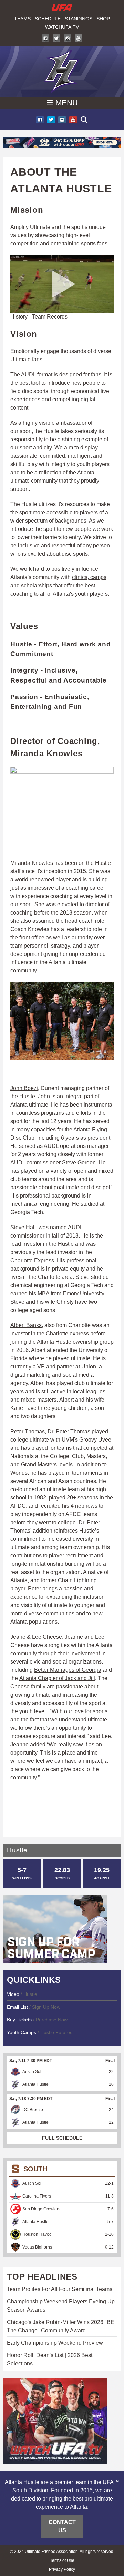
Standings (79, 19)
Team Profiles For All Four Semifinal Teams (60, 2289)
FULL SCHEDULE (62, 2138)
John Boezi (24, 1088)
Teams (22, 19)
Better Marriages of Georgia (68, 1670)
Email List (17, 2007)
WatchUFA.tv (62, 27)
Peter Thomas (28, 1431)
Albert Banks (26, 1325)
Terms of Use (62, 2560)
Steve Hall (23, 1227)
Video (14, 1994)
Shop (103, 19)
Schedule (48, 19)
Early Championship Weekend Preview (55, 2343)
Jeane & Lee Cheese (36, 1637)
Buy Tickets (19, 2020)
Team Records (50, 317)
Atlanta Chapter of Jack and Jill (57, 1678)
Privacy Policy (62, 2569)
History (19, 317)
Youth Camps (22, 2032)
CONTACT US (62, 2526)
